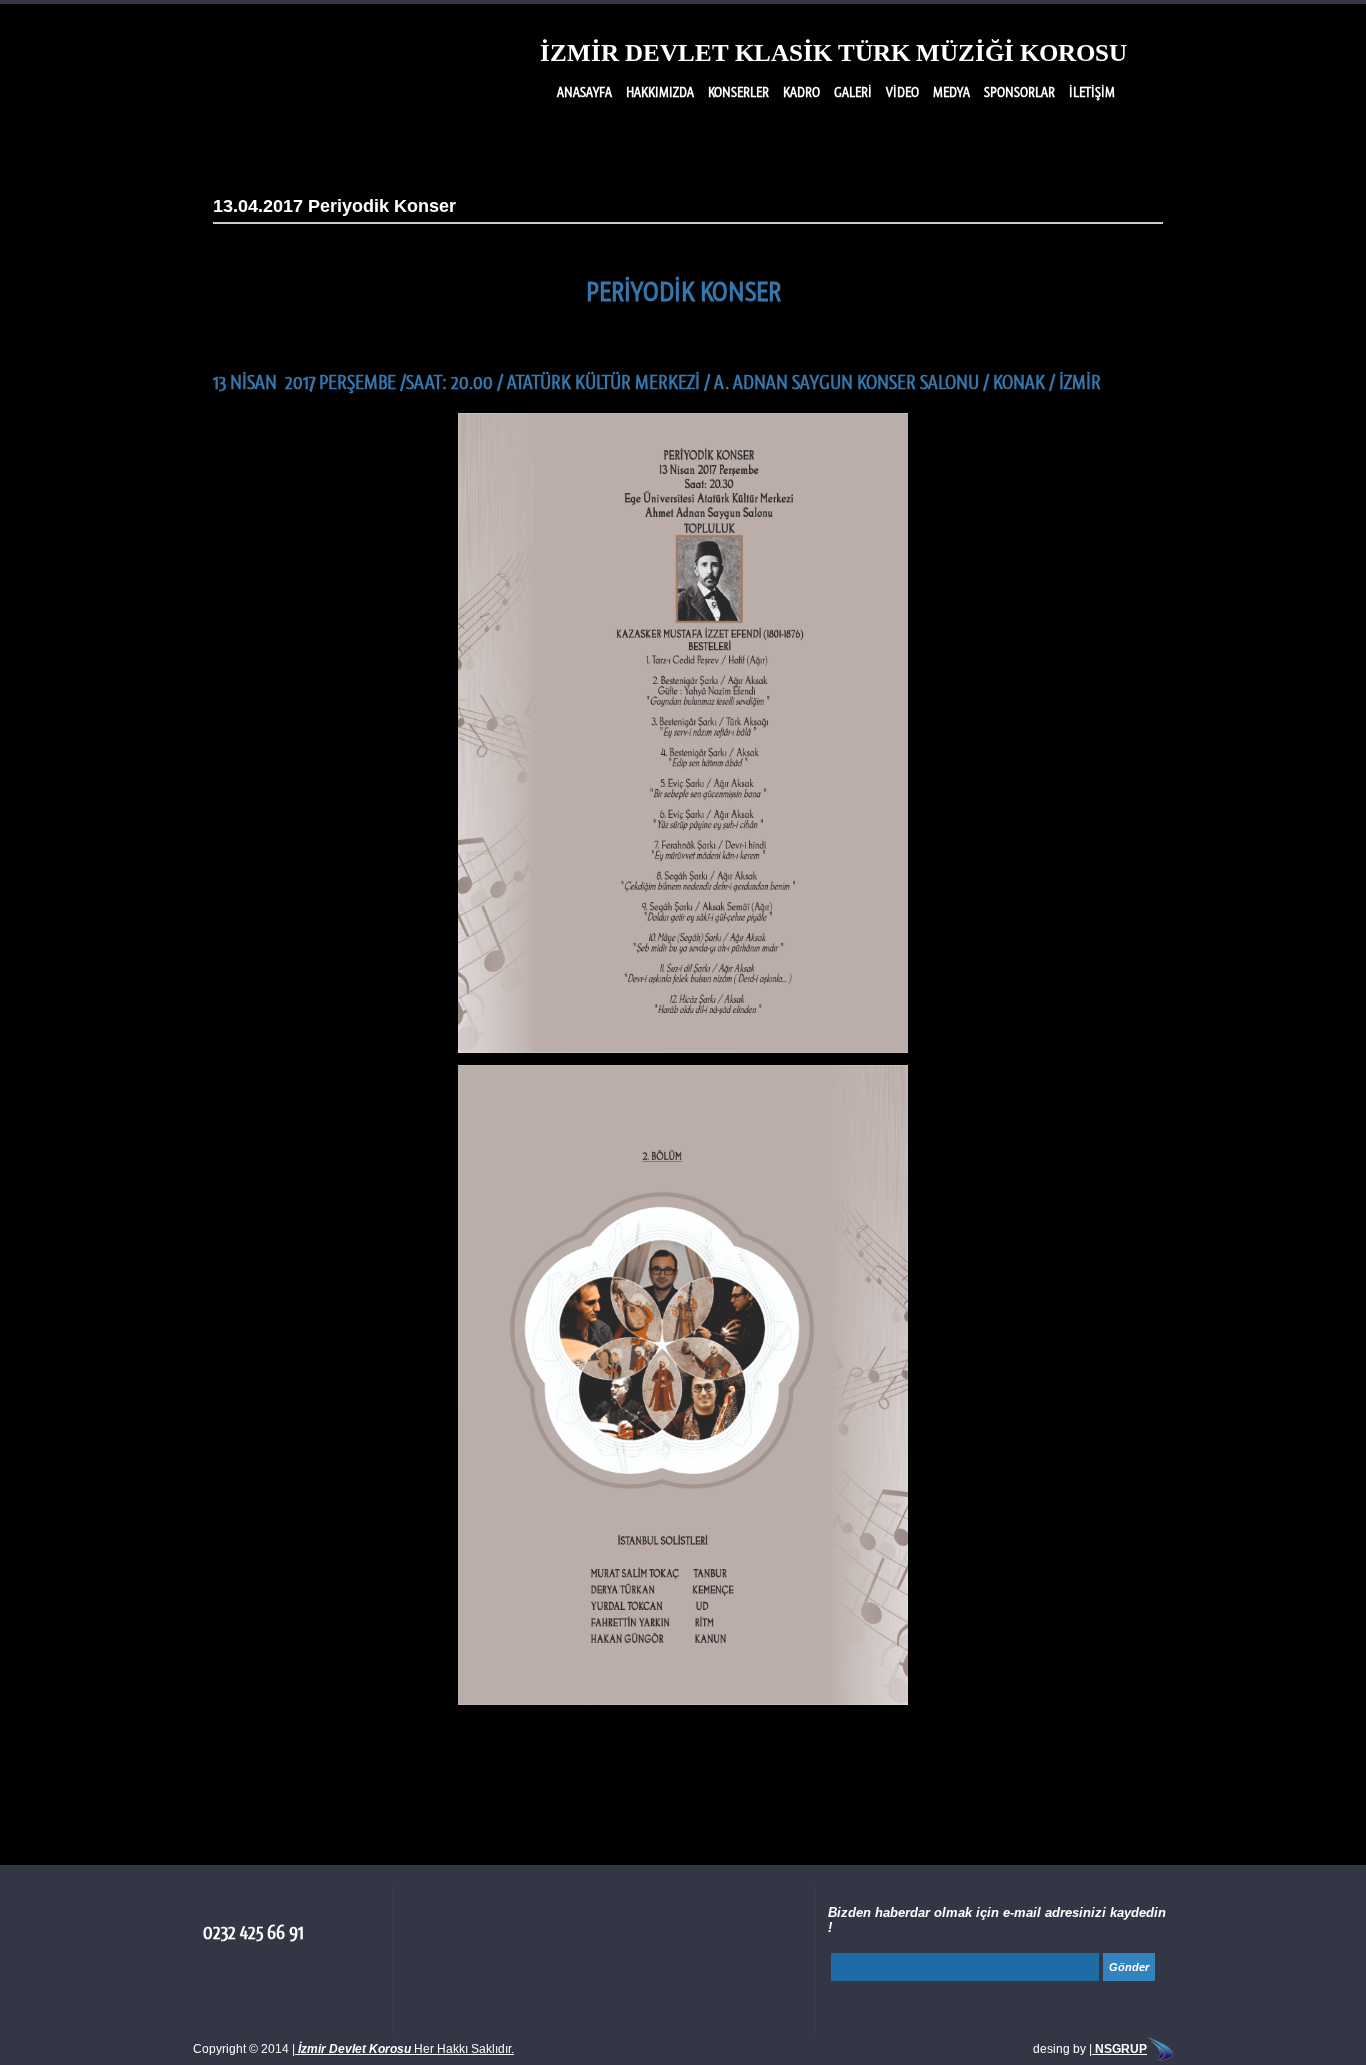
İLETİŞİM (1092, 92)
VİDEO (902, 92)
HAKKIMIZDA (660, 92)
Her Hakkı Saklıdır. (406, 2049)
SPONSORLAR (1019, 92)
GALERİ (853, 92)
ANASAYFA (584, 92)
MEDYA (951, 92)
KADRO (801, 92)
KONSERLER (738, 92)
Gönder (1129, 1967)
